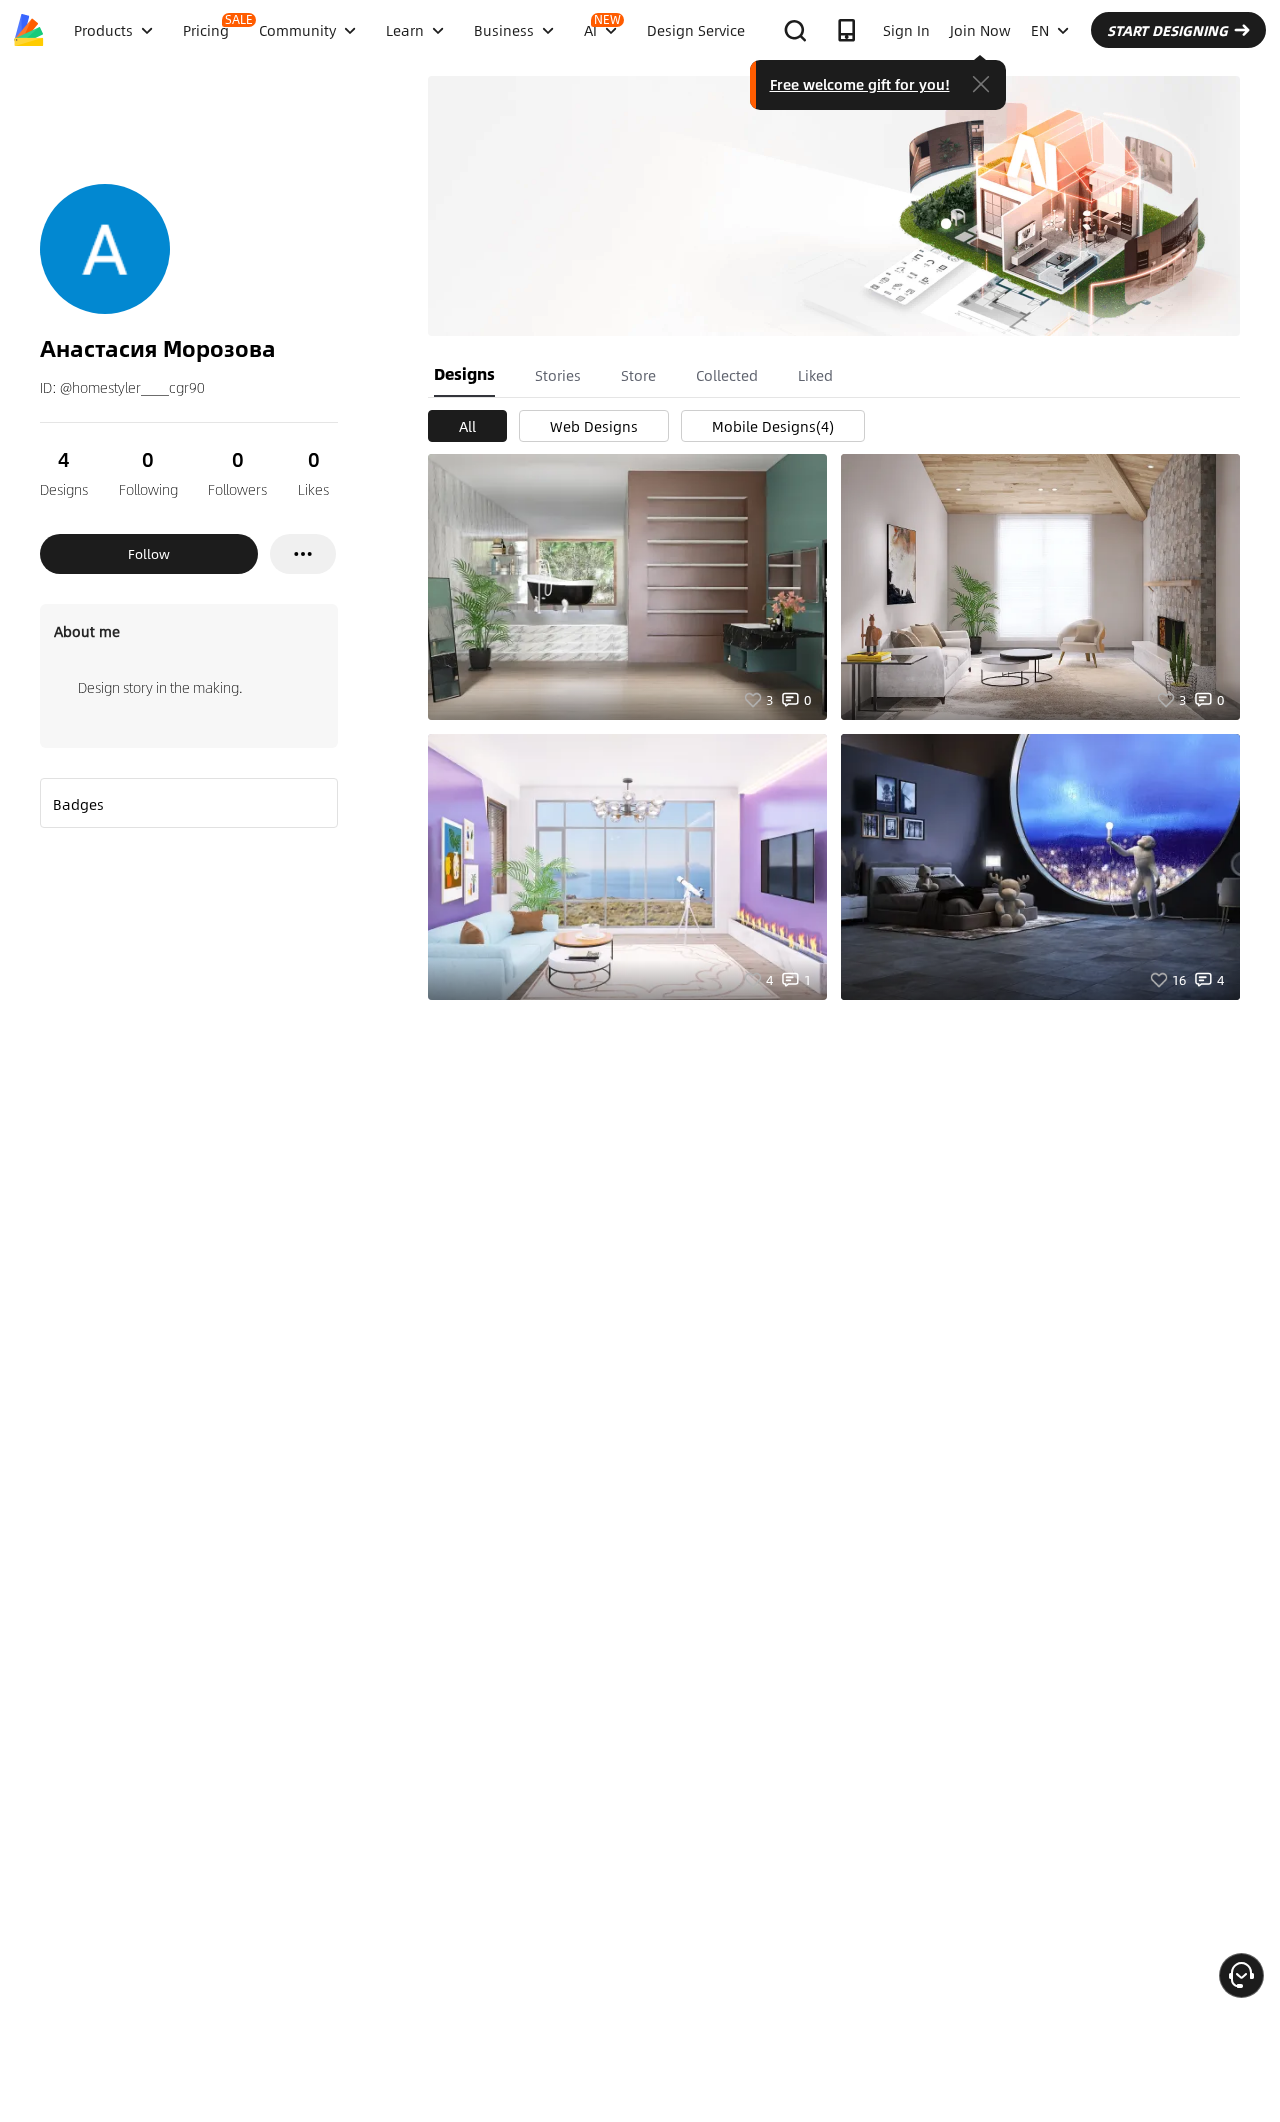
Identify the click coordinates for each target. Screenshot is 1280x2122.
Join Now (980, 30)
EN (1040, 30)
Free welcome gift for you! (860, 84)
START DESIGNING (1167, 30)
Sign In (906, 30)
